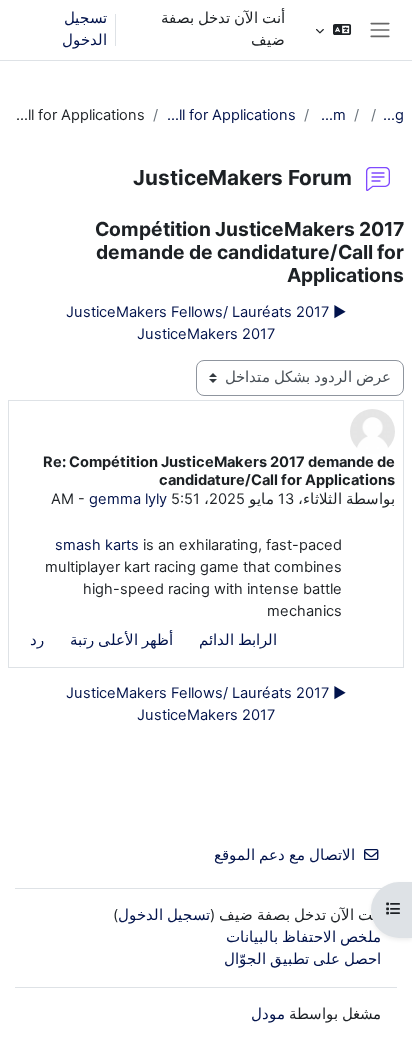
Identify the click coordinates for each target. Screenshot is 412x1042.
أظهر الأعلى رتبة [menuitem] (121, 640)
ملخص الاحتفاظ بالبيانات (303, 937)
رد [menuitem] (37, 640)
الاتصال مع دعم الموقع (284, 855)
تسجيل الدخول (84, 29)
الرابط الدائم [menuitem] (238, 640)
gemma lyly (128, 499)
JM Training (394, 115)
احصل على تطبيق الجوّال (302, 959)
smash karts (97, 545)
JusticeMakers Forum (331, 115)
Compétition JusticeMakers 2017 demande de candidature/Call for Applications (231, 115)
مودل (268, 1014)
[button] (332, 30)
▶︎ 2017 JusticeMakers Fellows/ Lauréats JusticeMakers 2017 (206, 323)
